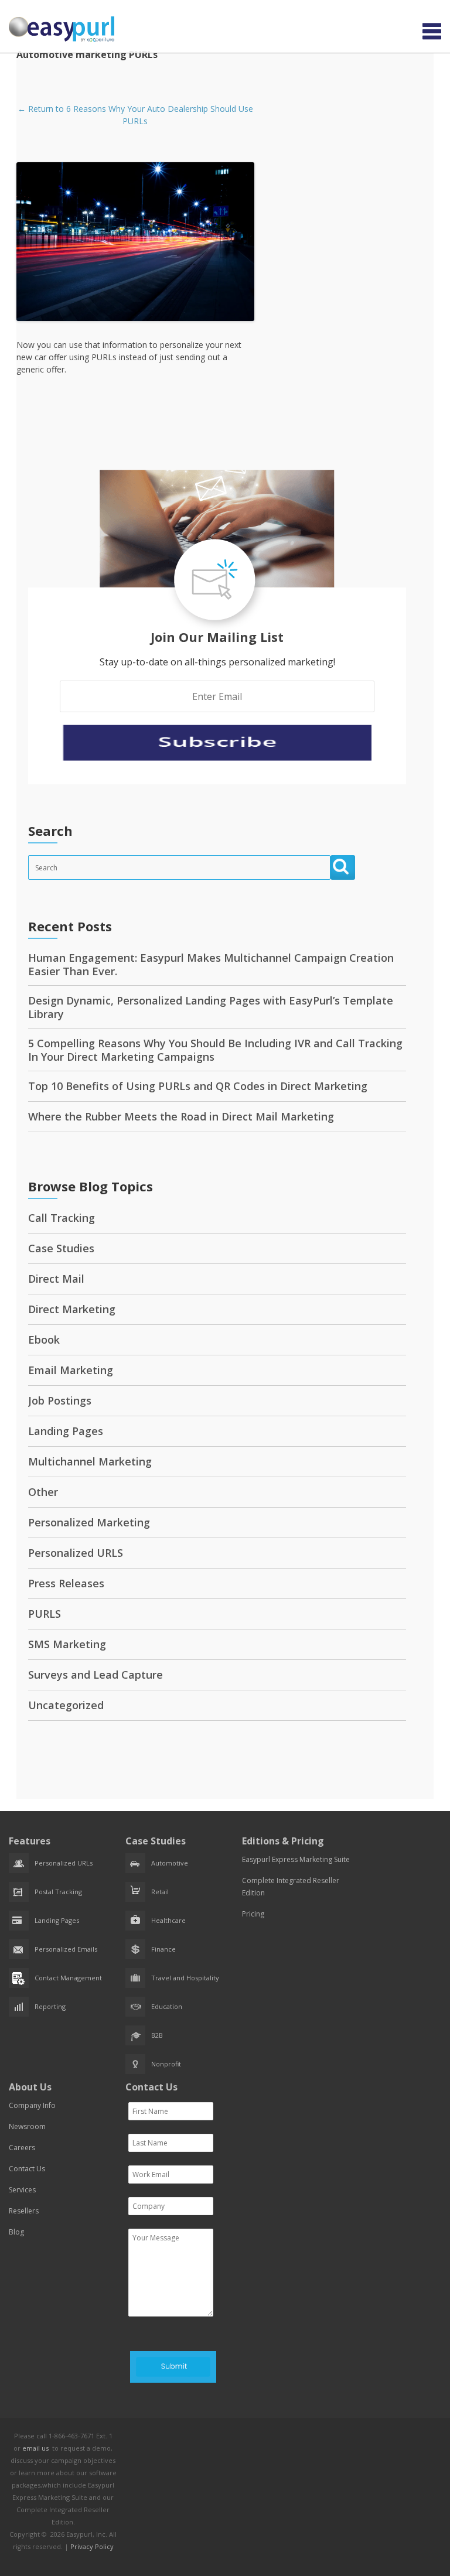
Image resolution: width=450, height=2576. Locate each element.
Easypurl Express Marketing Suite (296, 1859)
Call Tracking (62, 1218)
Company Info (32, 2105)
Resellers (24, 2211)
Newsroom (27, 2126)
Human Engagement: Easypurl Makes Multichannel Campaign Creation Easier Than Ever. (211, 964)
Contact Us (27, 2169)
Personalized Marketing (89, 1522)
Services (22, 2190)
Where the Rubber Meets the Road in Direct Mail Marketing (181, 1116)
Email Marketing (71, 1370)
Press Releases (66, 1583)
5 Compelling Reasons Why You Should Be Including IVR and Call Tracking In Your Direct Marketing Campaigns (215, 1050)
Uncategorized (66, 1705)
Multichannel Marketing (90, 1461)
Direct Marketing (72, 1309)
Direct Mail (56, 1279)
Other (43, 1492)
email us (35, 2448)
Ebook (44, 1340)
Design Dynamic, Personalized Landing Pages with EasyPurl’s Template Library (211, 1007)
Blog (16, 2232)
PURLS (45, 1614)
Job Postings (60, 1400)
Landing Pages (66, 1431)
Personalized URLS (76, 1553)
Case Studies (61, 1248)
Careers (22, 2148)
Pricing (253, 1914)
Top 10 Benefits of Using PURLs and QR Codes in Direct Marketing (198, 1086)
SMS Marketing (67, 1644)
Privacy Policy (92, 2546)
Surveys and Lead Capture (96, 1675)
